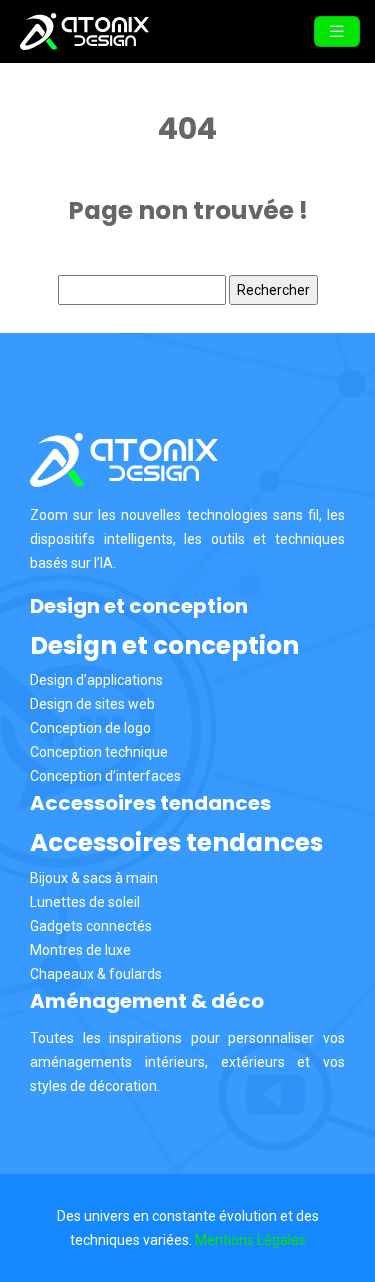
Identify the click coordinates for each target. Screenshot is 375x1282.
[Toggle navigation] (337, 31)
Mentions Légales (250, 1240)
